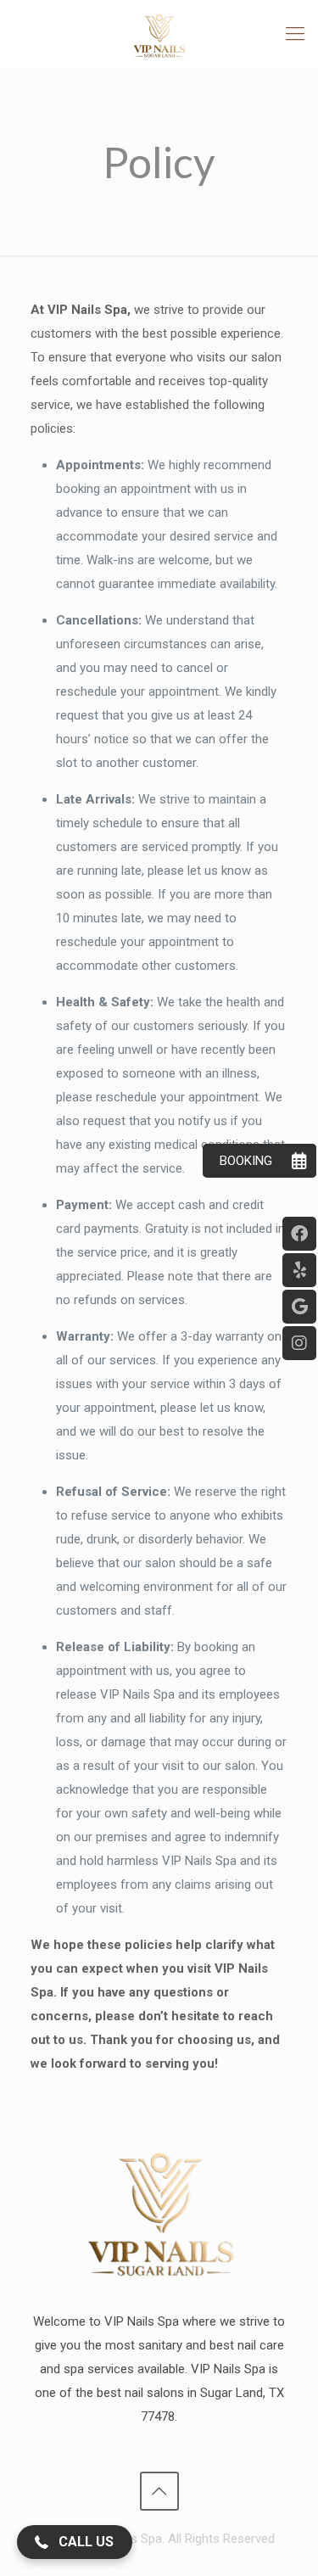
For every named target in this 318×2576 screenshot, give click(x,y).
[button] (75, 2542)
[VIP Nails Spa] (159, 34)
